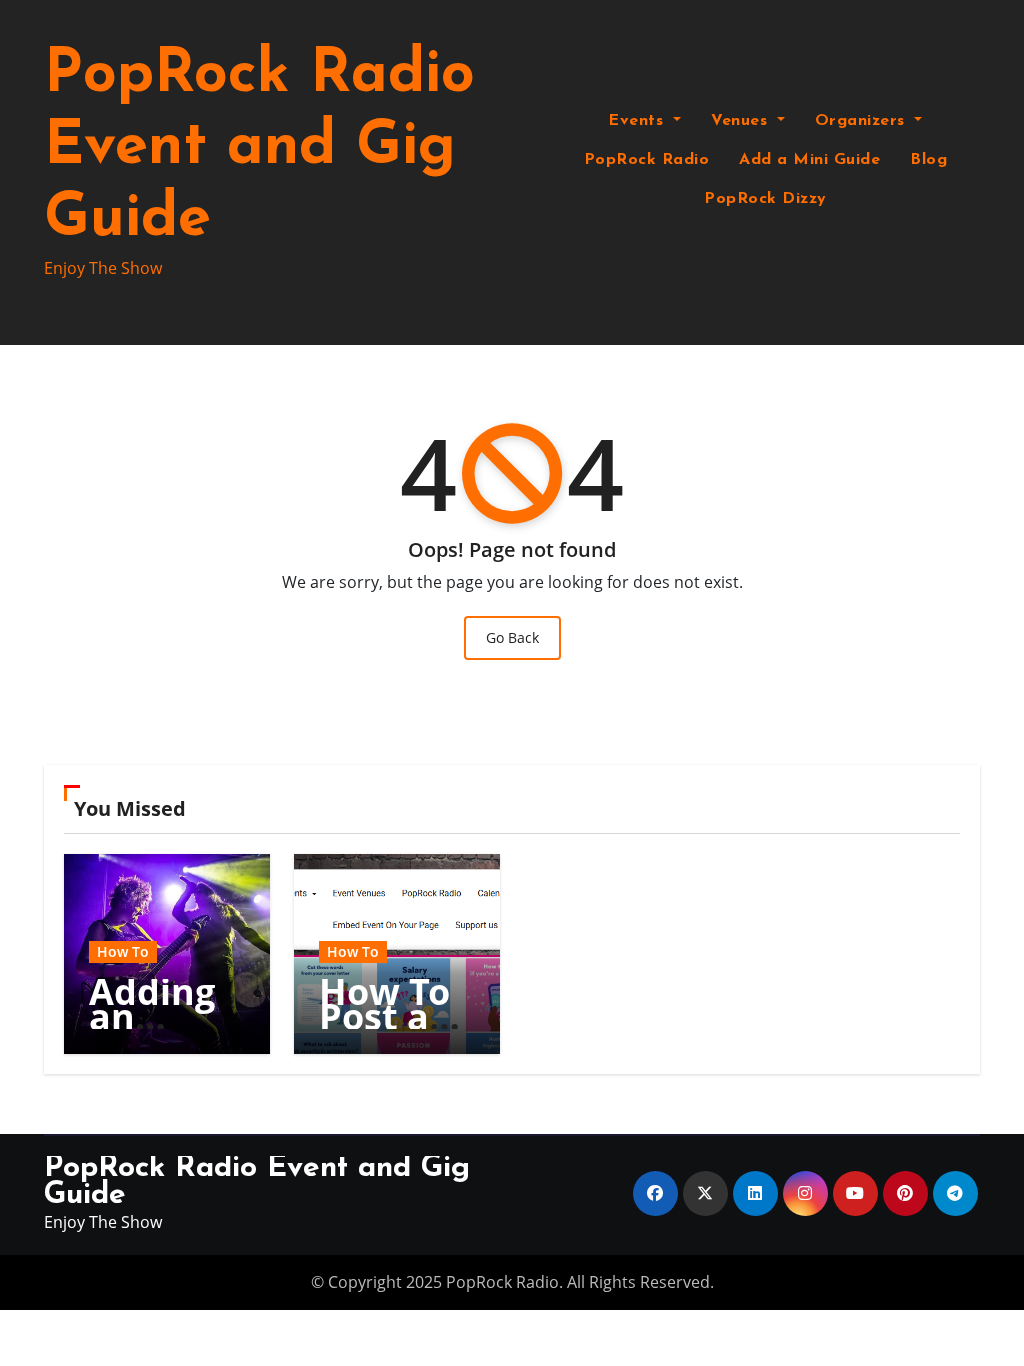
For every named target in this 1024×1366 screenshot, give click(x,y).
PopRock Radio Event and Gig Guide (259, 148)
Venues (742, 121)
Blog (928, 160)
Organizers (863, 121)
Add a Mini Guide (809, 160)
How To (123, 951)
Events (638, 121)
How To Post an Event (386, 1016)
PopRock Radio (647, 160)
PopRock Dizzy (765, 199)
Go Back (512, 637)
